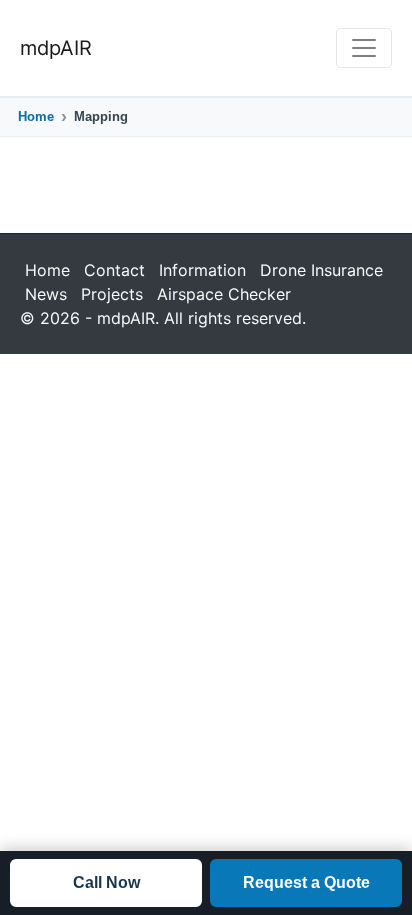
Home (36, 116)
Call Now (106, 882)
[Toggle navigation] (364, 48)
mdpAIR (56, 48)
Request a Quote (306, 882)
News (46, 294)
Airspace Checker (224, 294)
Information (202, 270)
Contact (114, 270)
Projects (112, 294)
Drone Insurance (321, 270)
